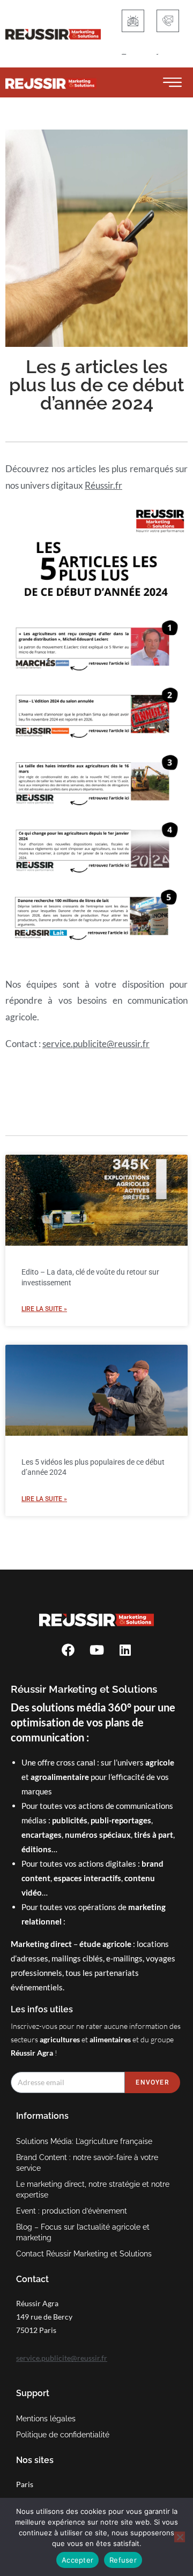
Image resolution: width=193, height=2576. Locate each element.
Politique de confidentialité (63, 2435)
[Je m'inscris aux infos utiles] (133, 21)
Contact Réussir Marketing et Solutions (84, 2254)
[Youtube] (96, 1650)
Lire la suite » (44, 1309)
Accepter (77, 2560)
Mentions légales (46, 2419)
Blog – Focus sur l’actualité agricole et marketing (83, 2232)
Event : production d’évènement (72, 2211)
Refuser (123, 2560)
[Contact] (168, 21)
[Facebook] (68, 1650)
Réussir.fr (103, 485)
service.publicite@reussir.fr (96, 1044)
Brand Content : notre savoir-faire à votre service (87, 2163)
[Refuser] (180, 2537)
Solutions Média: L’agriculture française (84, 2141)
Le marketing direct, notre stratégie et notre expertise (93, 2189)
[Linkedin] (125, 1650)
